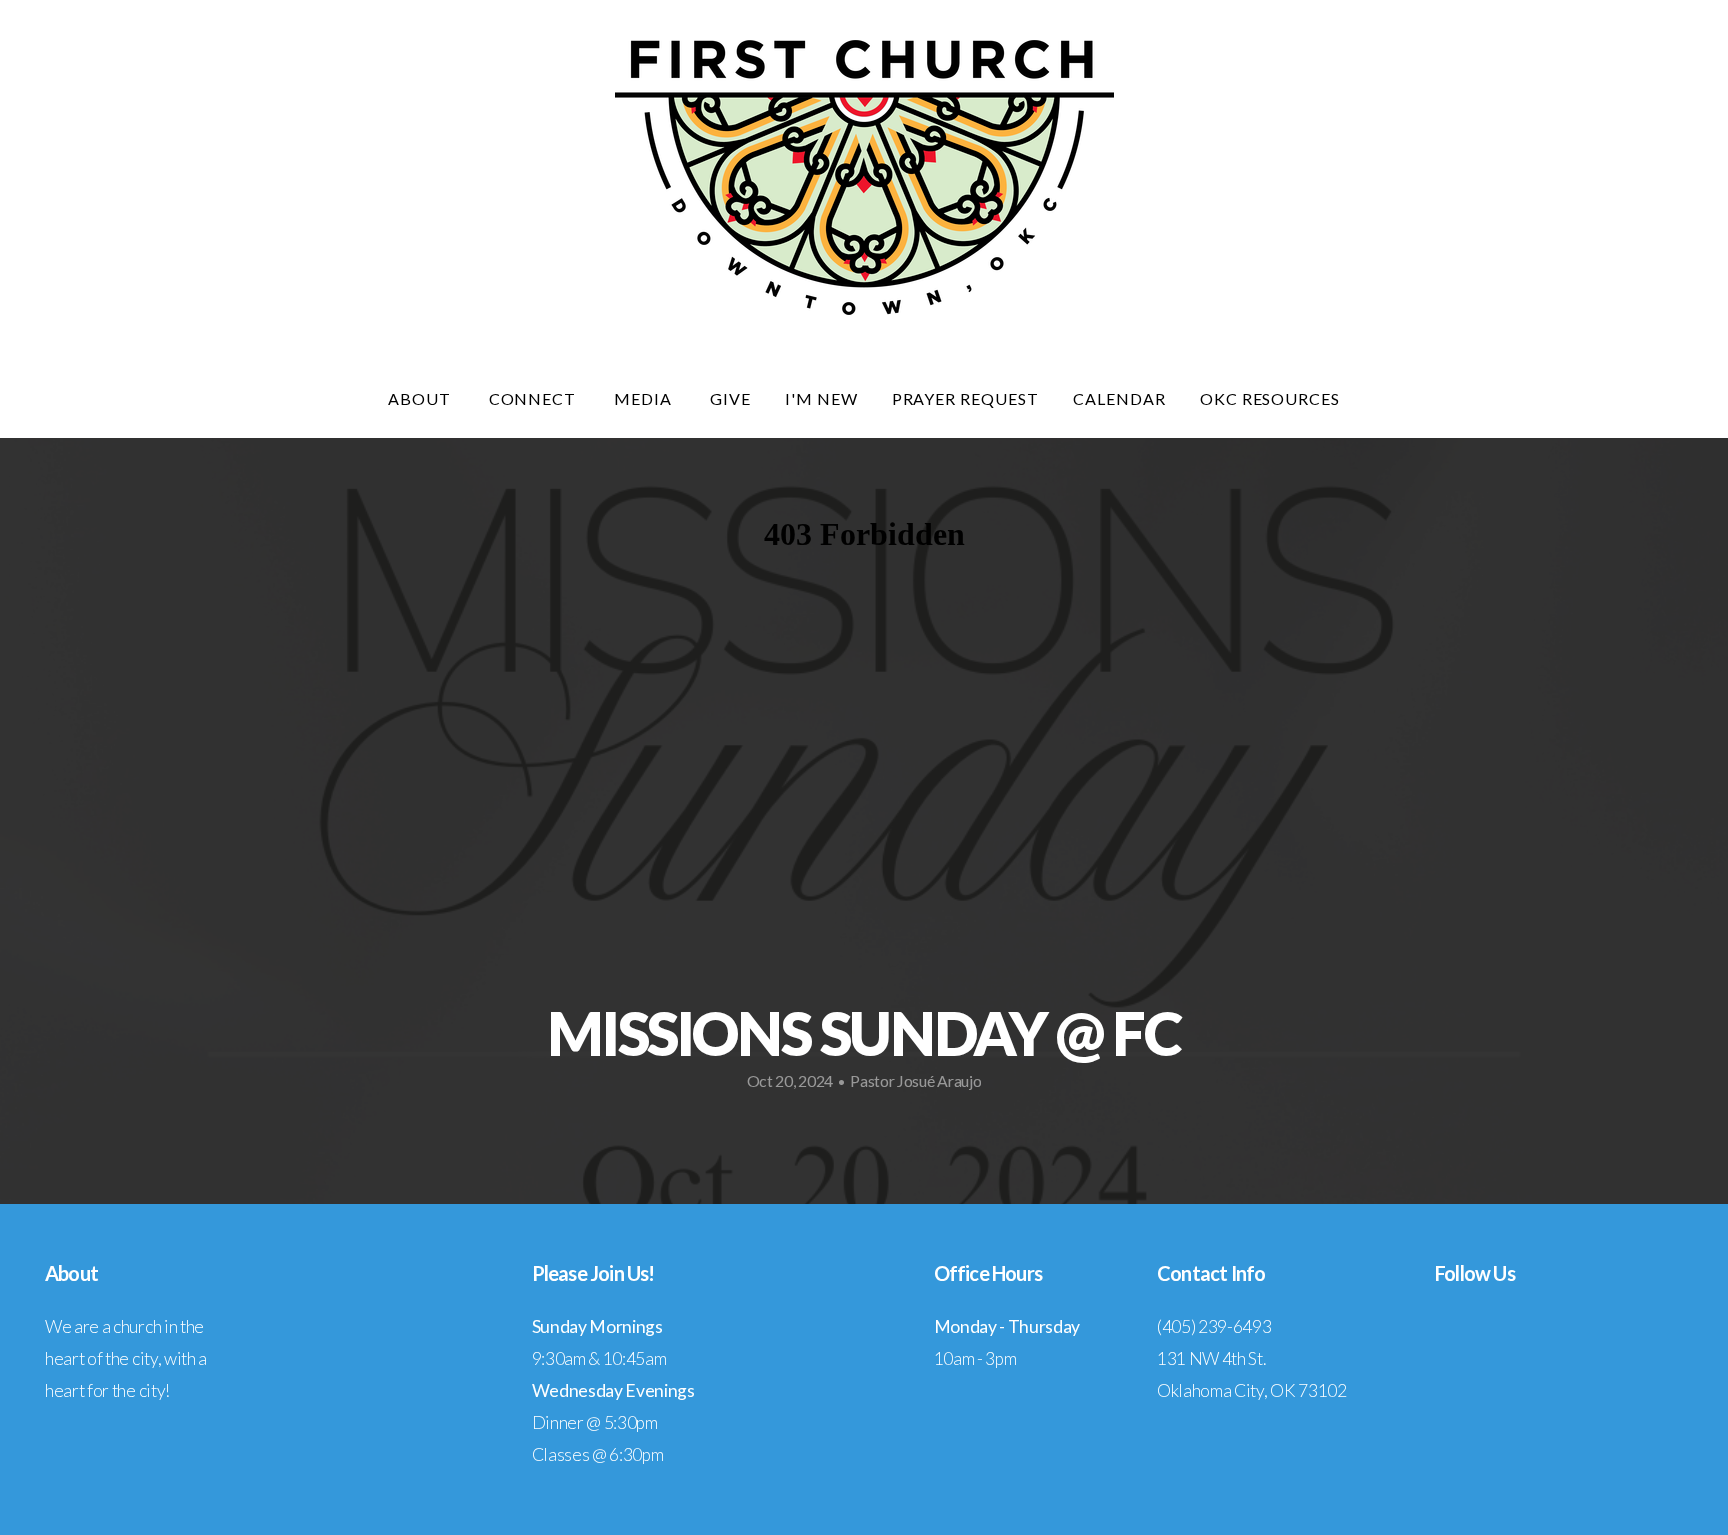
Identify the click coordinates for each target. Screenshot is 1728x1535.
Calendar (1119, 398)
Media (645, 398)
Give (730, 398)
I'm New (821, 398)
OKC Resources (1270, 398)
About (421, 398)
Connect (535, 398)
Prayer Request (965, 398)
